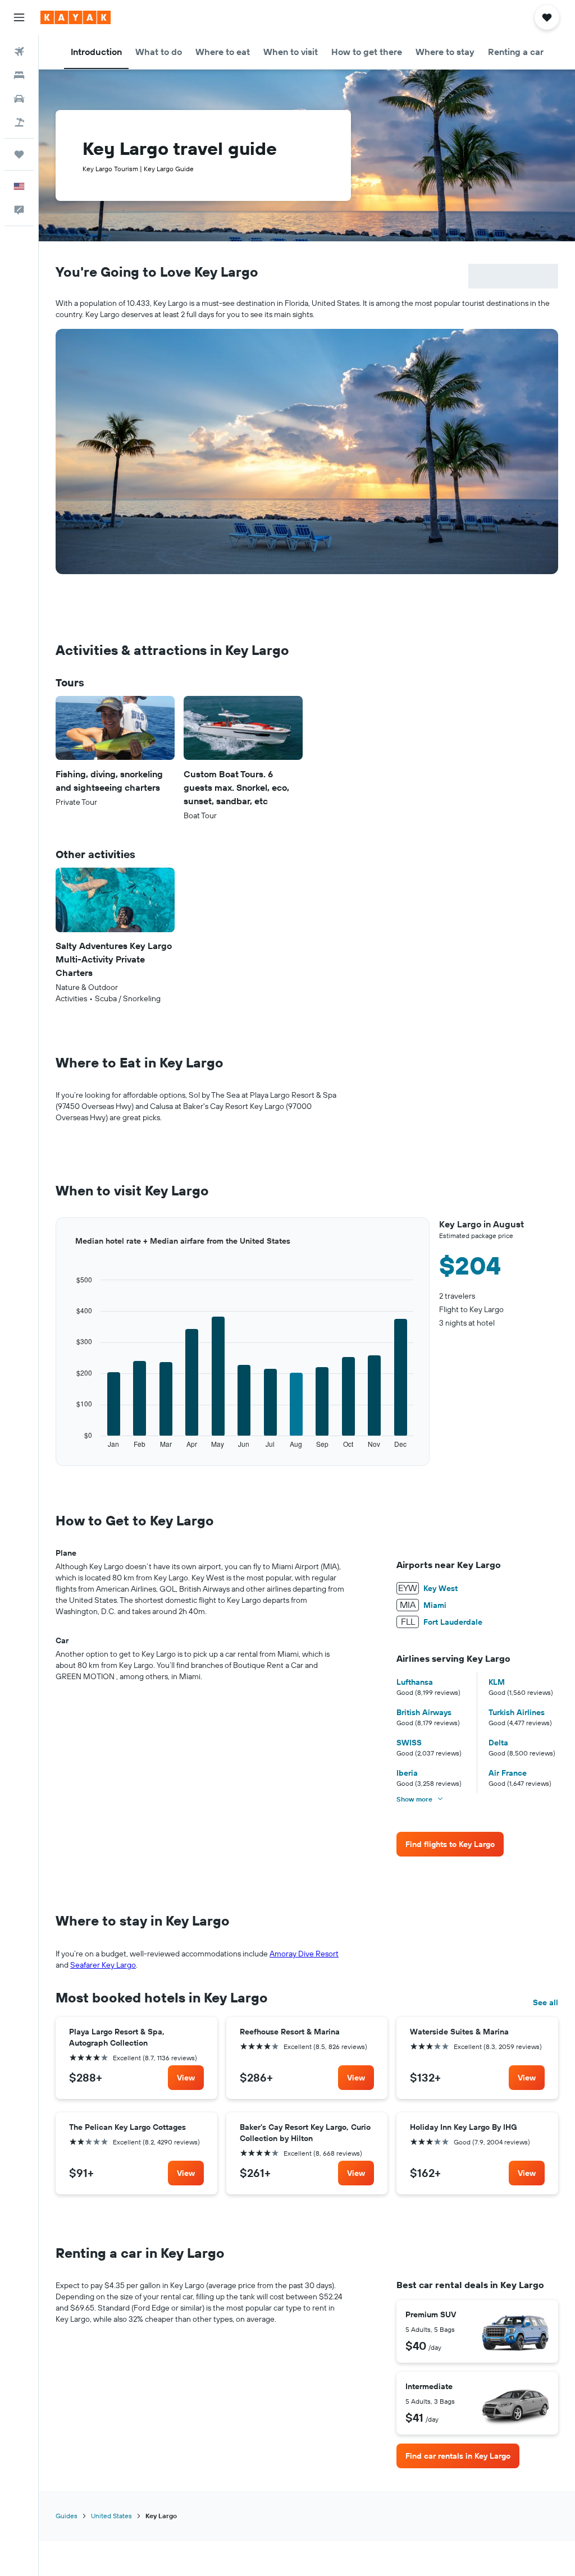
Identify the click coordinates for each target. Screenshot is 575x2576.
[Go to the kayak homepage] (76, 17)
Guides (67, 2516)
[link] (450, 1844)
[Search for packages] (19, 122)
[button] (19, 17)
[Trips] (19, 154)
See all (546, 2002)
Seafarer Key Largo (103, 1965)
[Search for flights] (19, 52)
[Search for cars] (19, 99)
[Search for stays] (19, 75)
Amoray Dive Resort (304, 1954)
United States (111, 2516)
